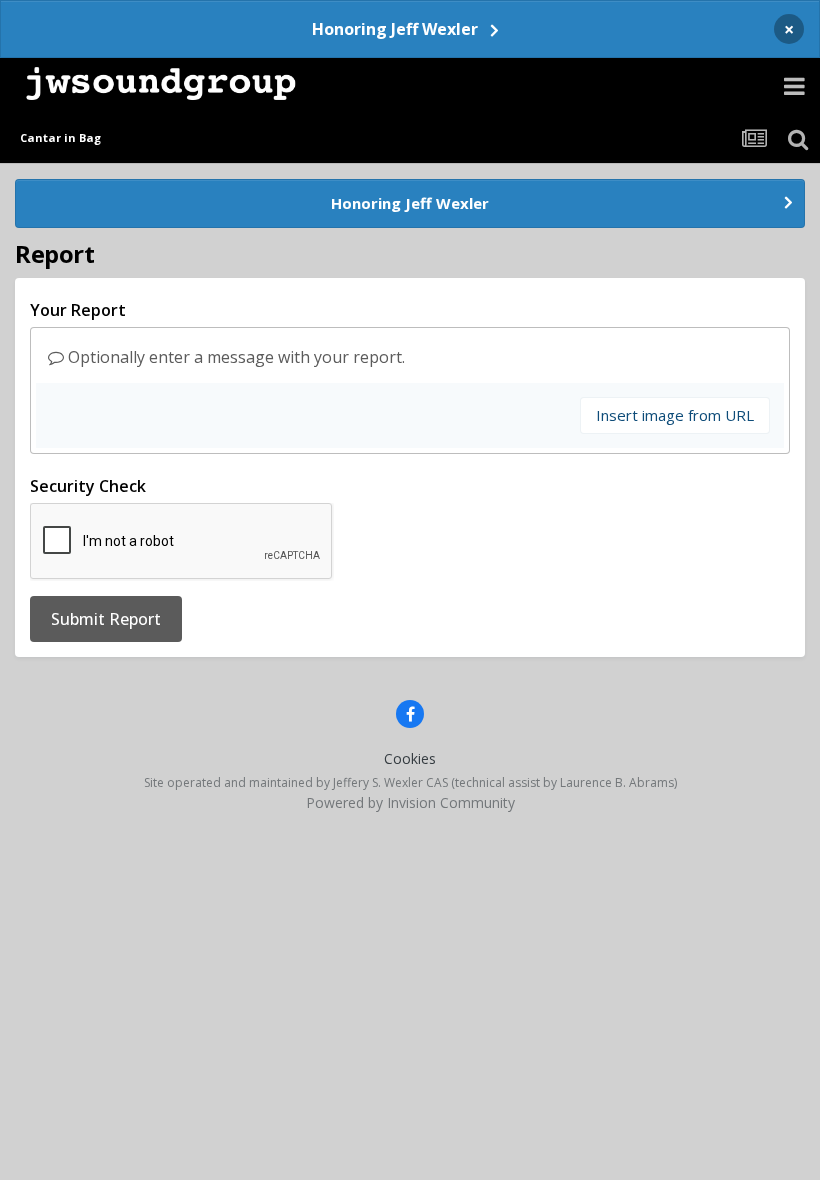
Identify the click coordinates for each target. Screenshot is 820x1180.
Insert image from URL (675, 415)
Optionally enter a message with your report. (234, 357)
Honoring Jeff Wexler (395, 29)
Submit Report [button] (106, 619)
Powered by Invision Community (410, 802)
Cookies (410, 758)
